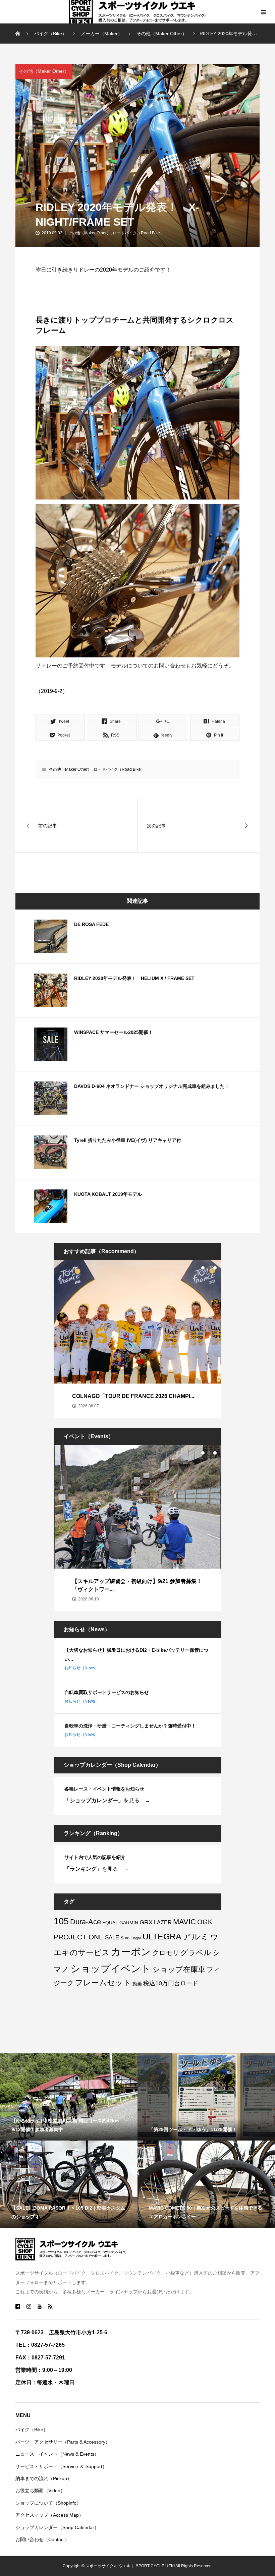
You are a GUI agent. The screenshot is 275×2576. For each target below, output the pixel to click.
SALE (112, 1938)
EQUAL (110, 1923)
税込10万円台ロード (171, 1983)
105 (61, 1921)
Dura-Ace (86, 1922)
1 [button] (203, 1268)
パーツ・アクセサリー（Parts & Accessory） (63, 2442)
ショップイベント (111, 1968)
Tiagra (136, 1938)
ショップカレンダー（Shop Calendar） (57, 2527)
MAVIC (184, 1922)
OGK (205, 1922)
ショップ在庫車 (179, 1969)
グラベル (196, 1953)
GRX (146, 1922)
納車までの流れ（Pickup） (44, 2478)
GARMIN (129, 1923)
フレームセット (103, 1983)
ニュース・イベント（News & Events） (57, 2454)
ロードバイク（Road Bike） (138, 233)
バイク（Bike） (32, 2429)
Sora (125, 1938)
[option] (137, 1339)
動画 (137, 1984)
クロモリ (166, 1953)
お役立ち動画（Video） (40, 2491)
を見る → (107, 1800)
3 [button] (215, 1268)
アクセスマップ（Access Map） (49, 2515)
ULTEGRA (162, 1936)
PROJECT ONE (79, 1937)
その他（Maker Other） (44, 71)
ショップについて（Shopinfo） (48, 2503)
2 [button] (209, 1268)
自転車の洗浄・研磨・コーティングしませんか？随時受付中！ (130, 1726)
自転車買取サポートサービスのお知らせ (107, 1692)
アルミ (196, 1936)
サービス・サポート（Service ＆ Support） (61, 2466)
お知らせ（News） (82, 1668)
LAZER (163, 1922)
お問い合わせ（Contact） (42, 2539)
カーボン (131, 1952)
